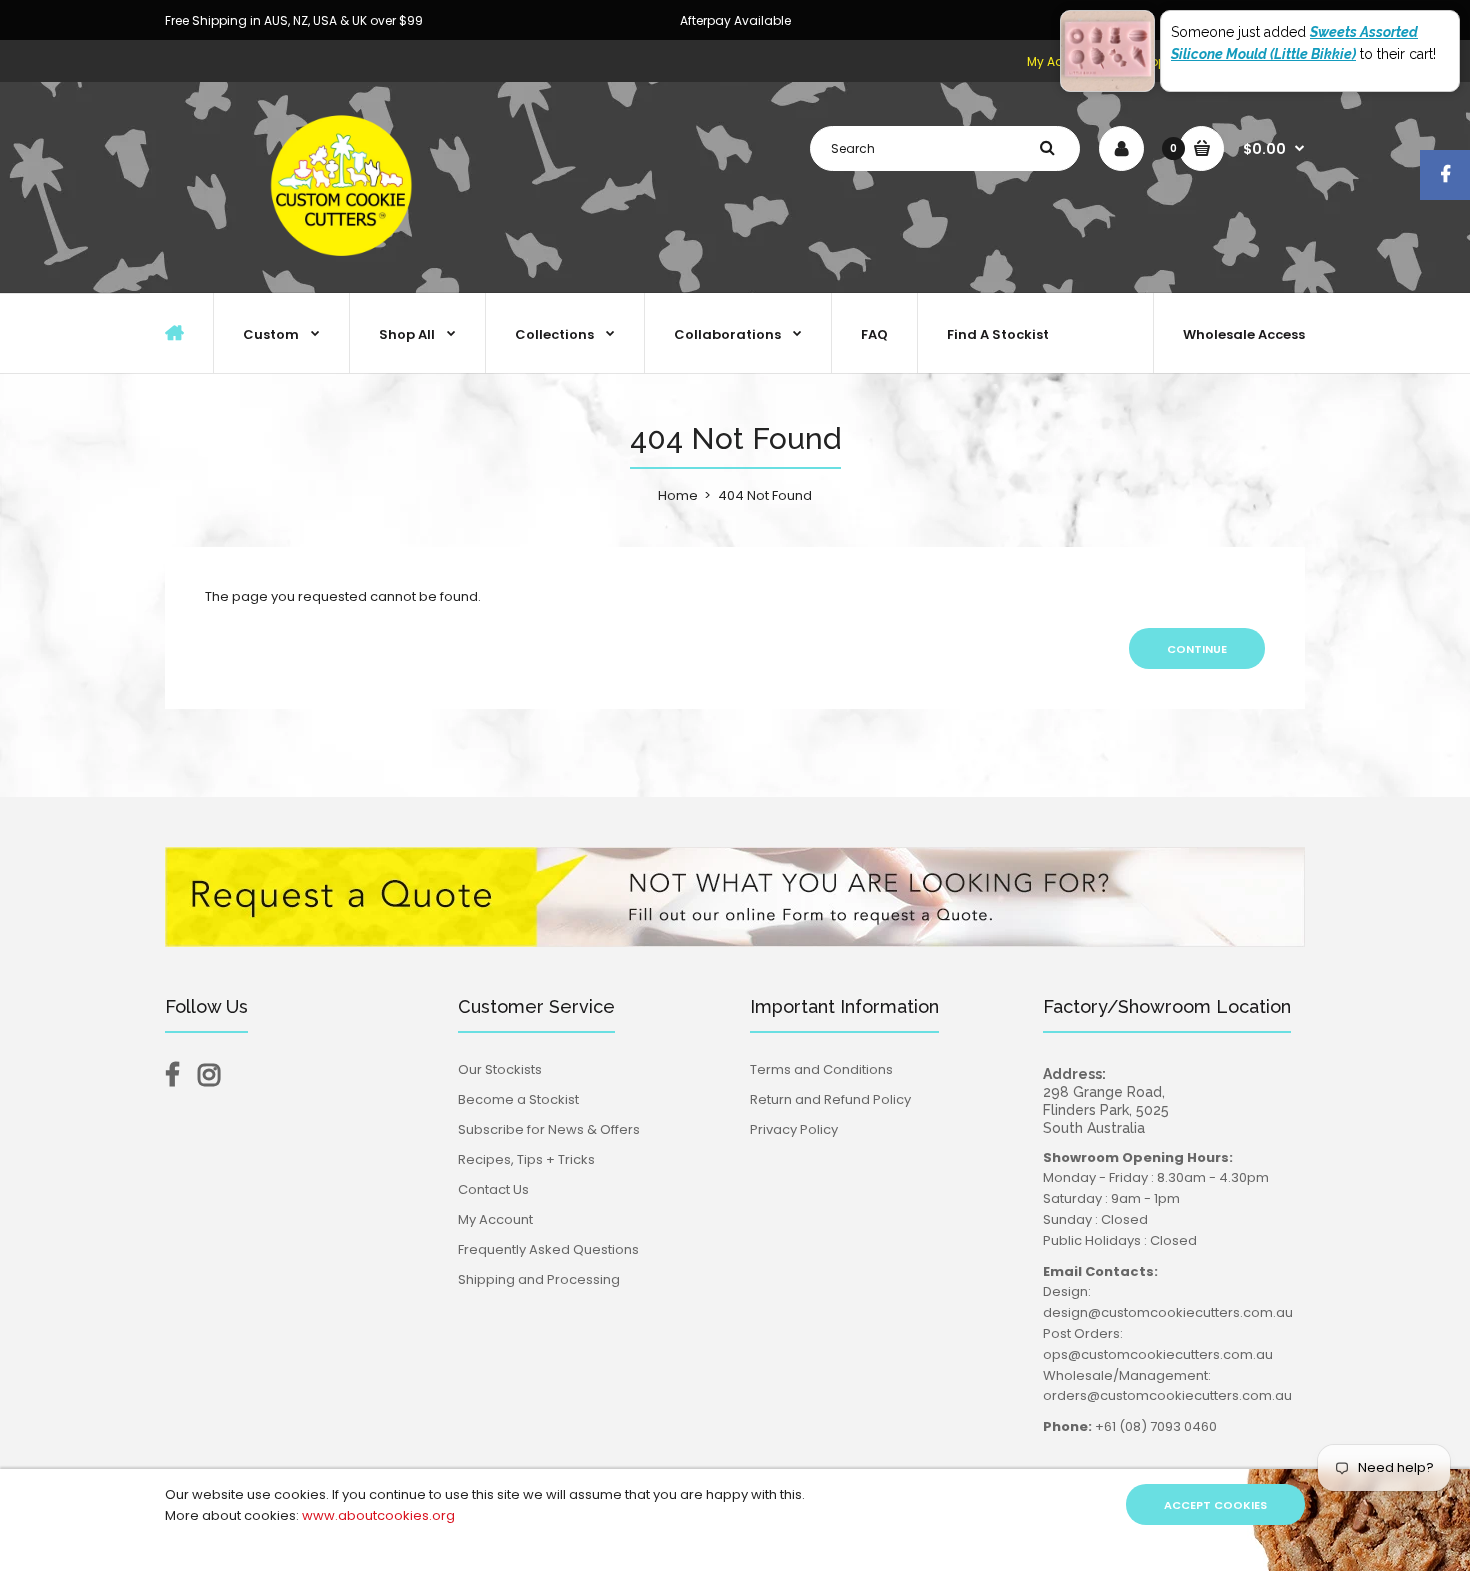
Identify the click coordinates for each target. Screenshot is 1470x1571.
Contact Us (493, 1189)
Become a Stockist (518, 1099)
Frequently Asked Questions (548, 1249)
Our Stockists (500, 1069)
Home (678, 495)
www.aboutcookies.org (378, 1515)
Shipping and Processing (539, 1279)
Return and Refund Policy (830, 1099)
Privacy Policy (794, 1129)
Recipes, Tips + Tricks (526, 1159)
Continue (1197, 649)
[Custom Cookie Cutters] (345, 271)
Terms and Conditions (821, 1069)
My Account (495, 1219)
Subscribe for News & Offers (549, 1129)
